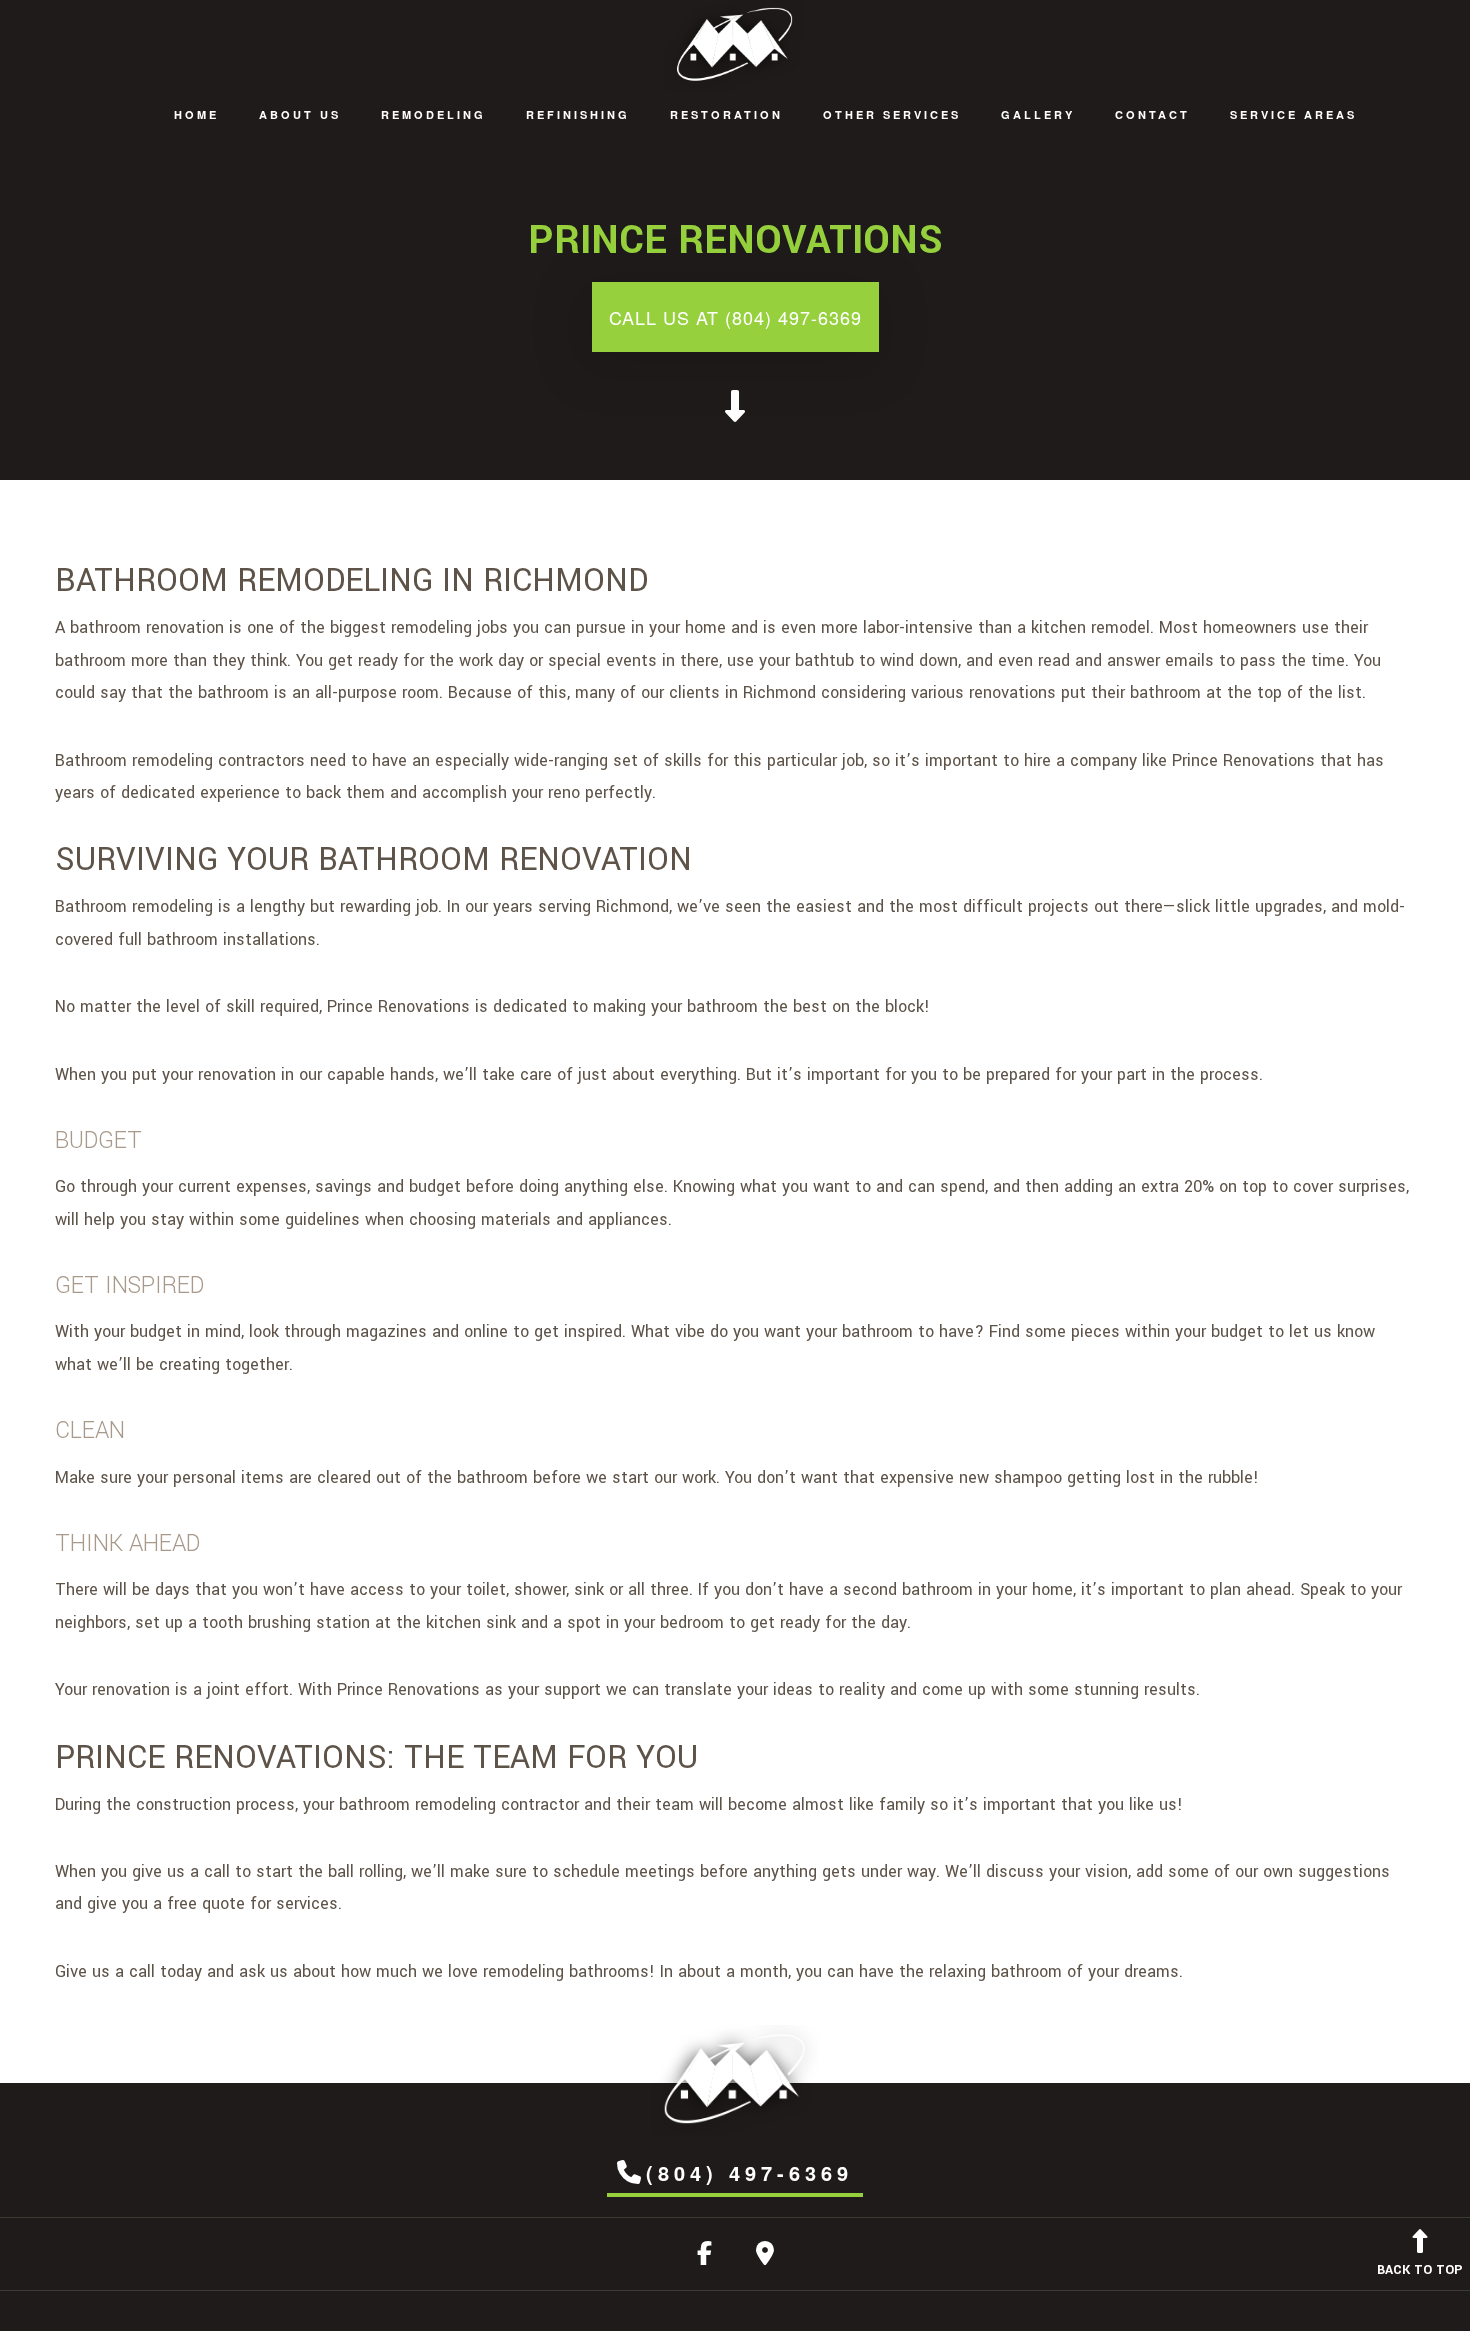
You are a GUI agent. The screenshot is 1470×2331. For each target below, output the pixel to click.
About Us (300, 114)
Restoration (726, 114)
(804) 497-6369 (749, 2172)
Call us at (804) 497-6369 (735, 317)
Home (196, 114)
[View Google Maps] (765, 2257)
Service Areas (1293, 114)
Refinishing (578, 114)
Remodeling (433, 114)
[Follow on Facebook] (704, 2257)
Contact (1152, 114)
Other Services (892, 114)
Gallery (1038, 114)
